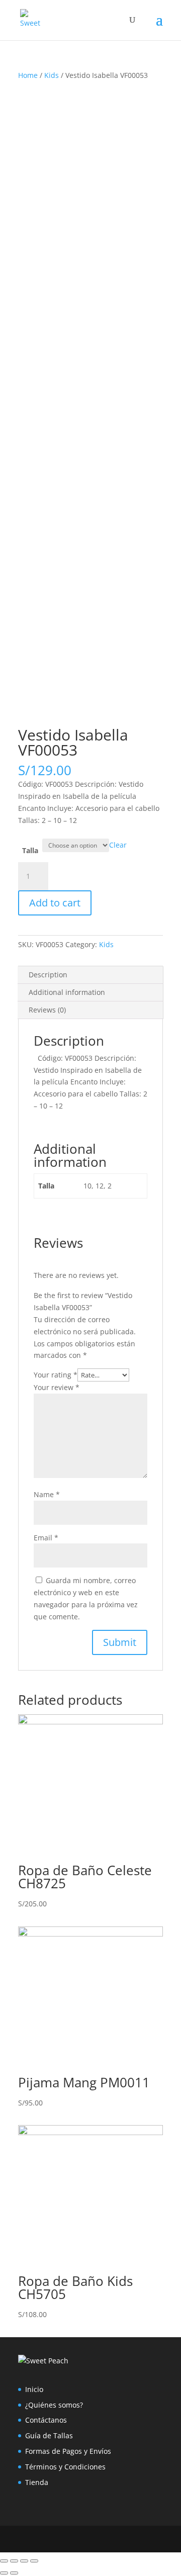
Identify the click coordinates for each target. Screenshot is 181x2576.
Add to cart (55, 903)
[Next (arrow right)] (14, 2573)
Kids (52, 75)
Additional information (67, 992)
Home (28, 75)
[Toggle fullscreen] (24, 2561)
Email (46, 1538)
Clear (118, 845)
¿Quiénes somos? (54, 2405)
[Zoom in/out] (34, 2561)
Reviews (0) (47, 1010)
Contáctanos (46, 2420)
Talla (30, 850)
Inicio (34, 2389)
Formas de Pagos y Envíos (68, 2451)
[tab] (90, 975)
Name (47, 1494)
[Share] (14, 2561)
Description (48, 975)
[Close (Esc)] (4, 2561)
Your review (57, 1387)
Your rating (56, 1375)
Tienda (37, 2482)
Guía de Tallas (49, 2435)
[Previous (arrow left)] (4, 2573)
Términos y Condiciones (65, 2467)
